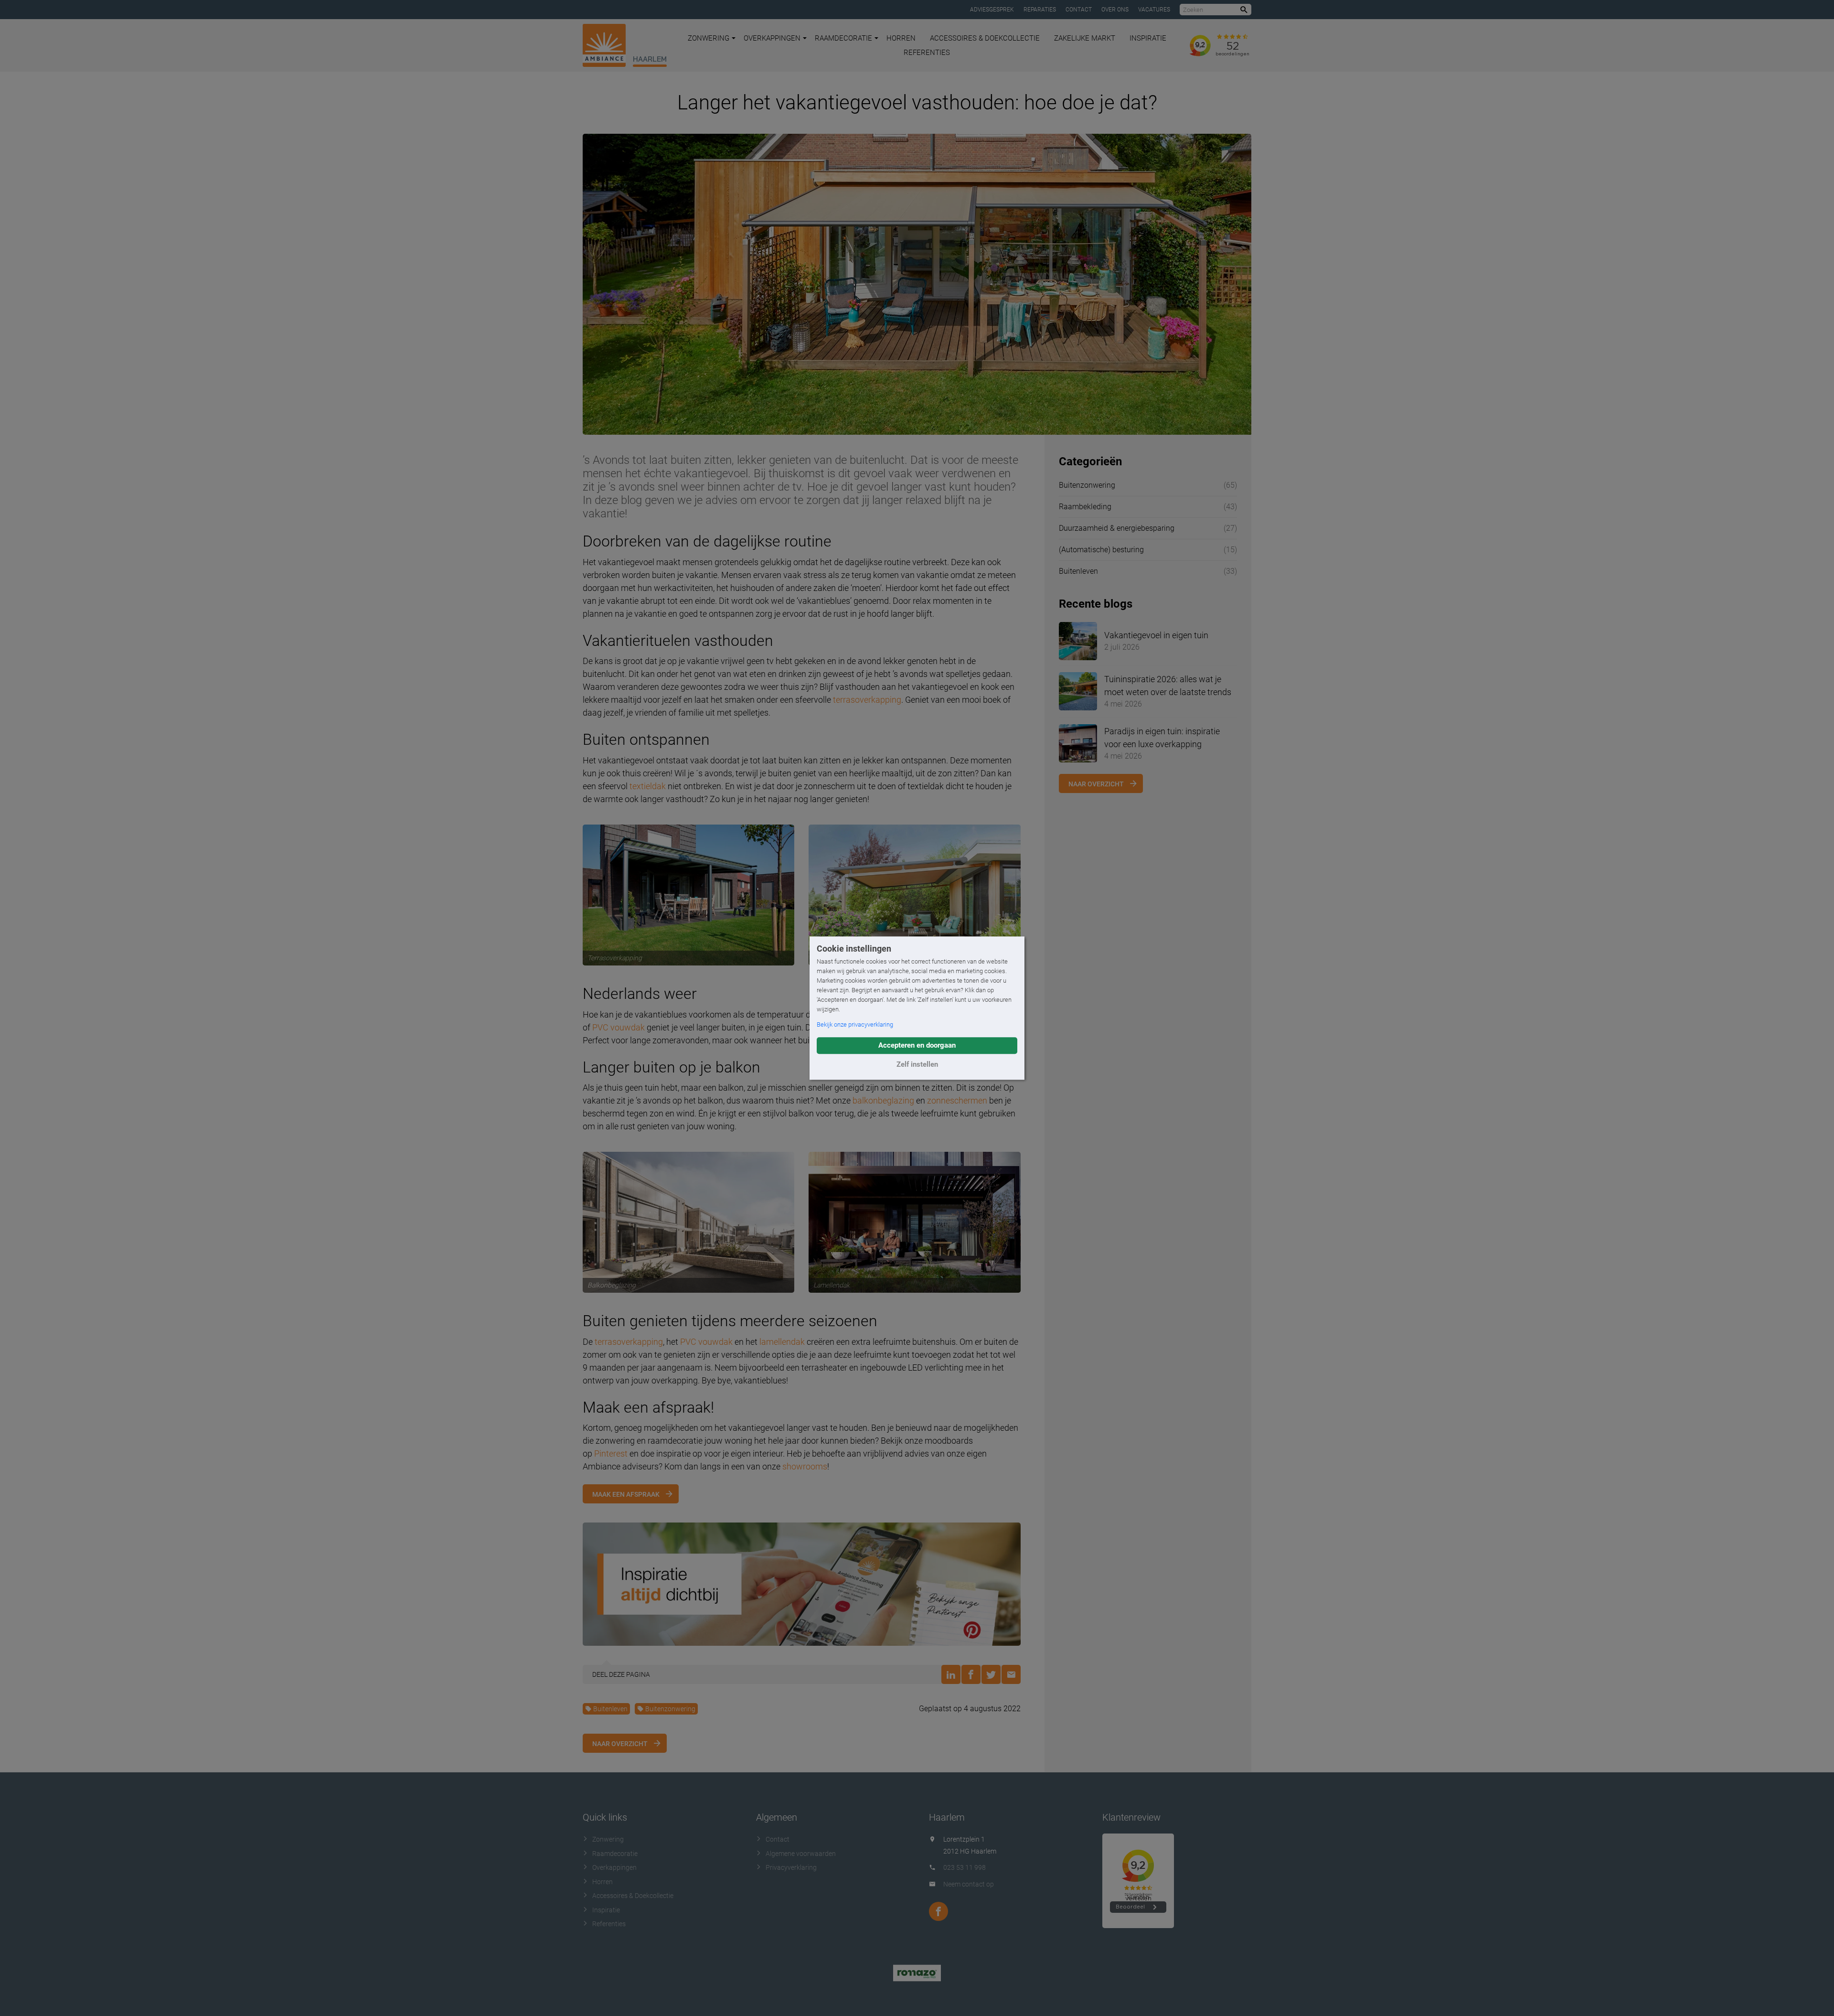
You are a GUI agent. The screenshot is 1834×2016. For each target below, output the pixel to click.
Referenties (927, 53)
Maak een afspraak (626, 1494)
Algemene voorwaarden (801, 1854)
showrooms (805, 1466)
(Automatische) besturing (1101, 550)
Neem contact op (969, 1884)
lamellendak (782, 1342)
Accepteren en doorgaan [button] (917, 1045)
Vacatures (1154, 10)
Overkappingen (772, 38)
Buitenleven (610, 1709)
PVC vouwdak (618, 1027)
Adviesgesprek (992, 10)
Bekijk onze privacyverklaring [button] (855, 1024)
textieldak (648, 786)
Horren (901, 38)
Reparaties (1040, 10)
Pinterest (611, 1453)
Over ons (1115, 10)
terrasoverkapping (867, 700)
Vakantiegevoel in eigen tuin (1156, 635)
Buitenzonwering (670, 1709)
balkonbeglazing (883, 1100)
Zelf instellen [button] (917, 1064)
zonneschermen (957, 1100)
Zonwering (709, 38)
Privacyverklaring (791, 1867)
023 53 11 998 (965, 1867)
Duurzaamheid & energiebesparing (1117, 528)
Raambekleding (1085, 507)
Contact (1079, 10)
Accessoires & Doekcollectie (985, 38)
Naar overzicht (620, 1744)
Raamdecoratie (843, 38)
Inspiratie (1148, 38)
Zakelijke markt (1085, 38)
